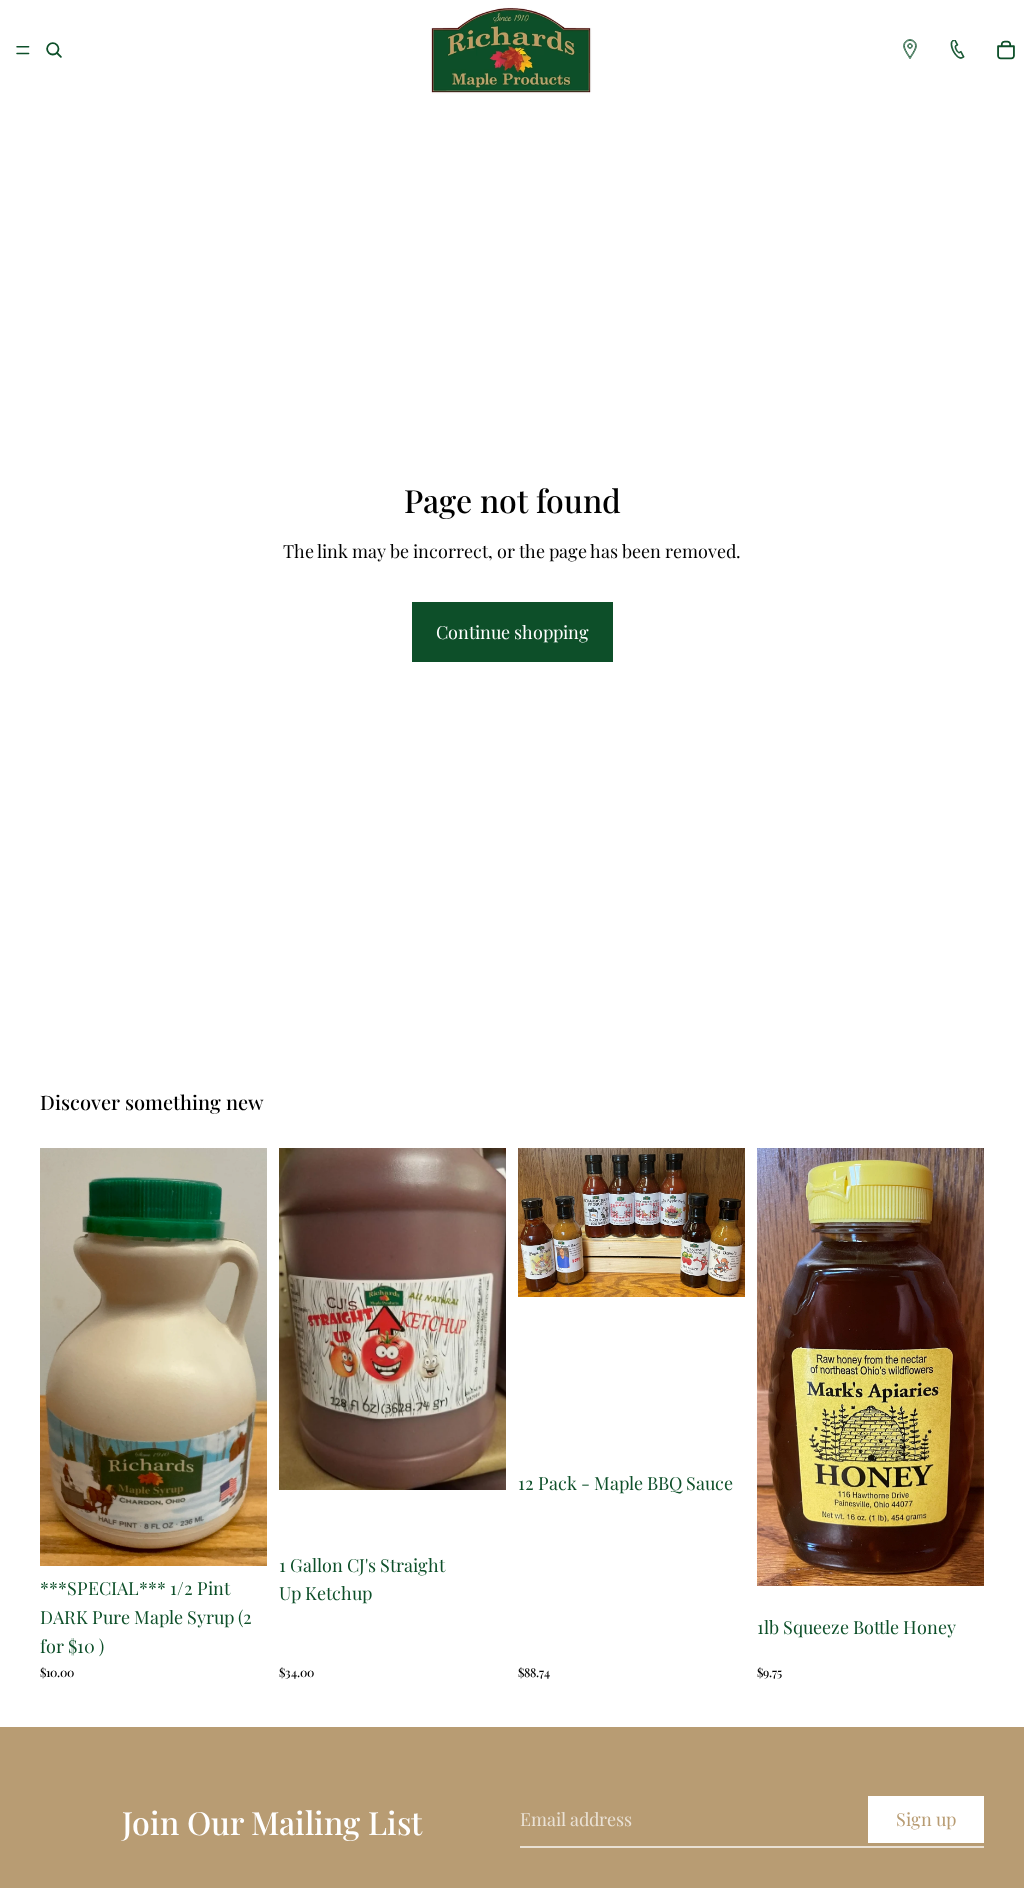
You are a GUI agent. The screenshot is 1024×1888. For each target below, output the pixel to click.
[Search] (54, 50)
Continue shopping (512, 632)
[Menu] (23, 50)
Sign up (926, 1819)
